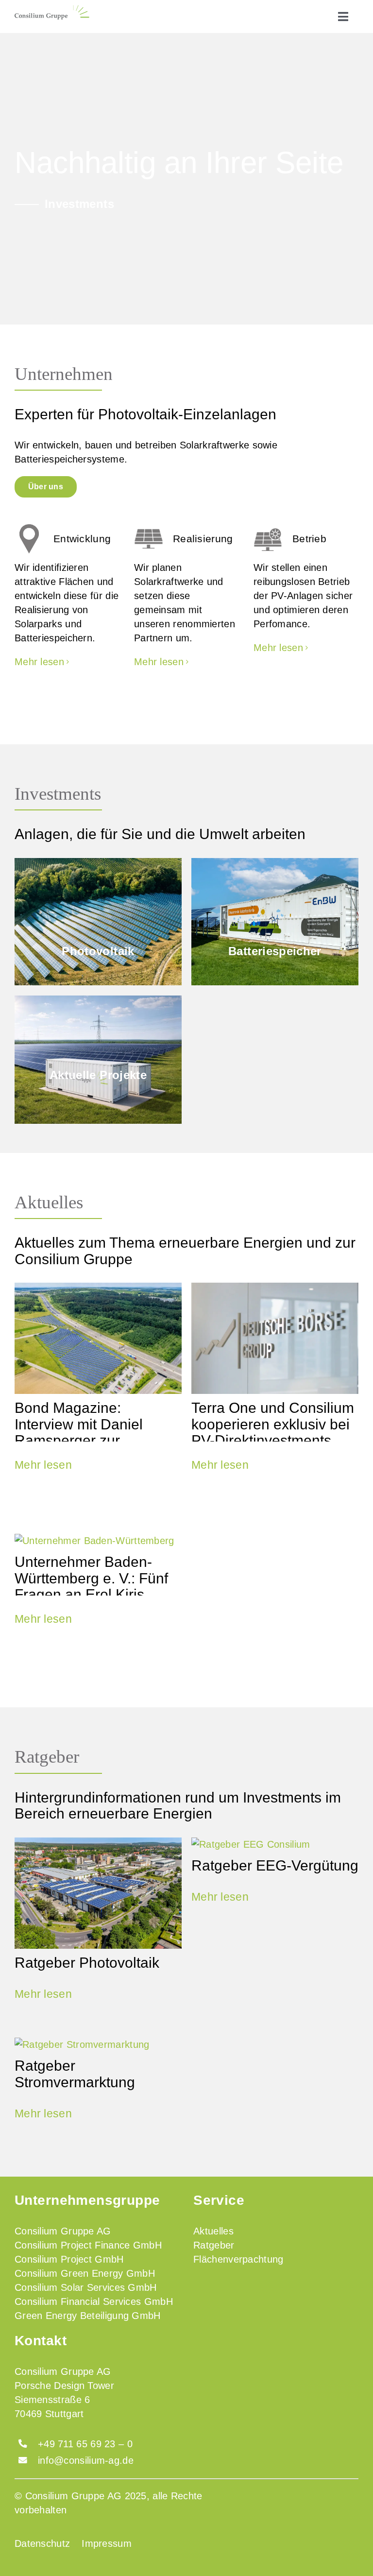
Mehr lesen (43, 1465)
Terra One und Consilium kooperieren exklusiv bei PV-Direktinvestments (273, 1424)
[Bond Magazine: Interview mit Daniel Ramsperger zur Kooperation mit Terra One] (98, 1338)
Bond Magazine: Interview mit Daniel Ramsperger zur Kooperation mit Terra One (85, 1440)
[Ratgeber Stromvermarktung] (98, 2045)
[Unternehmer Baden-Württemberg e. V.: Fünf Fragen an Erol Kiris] (98, 1541)
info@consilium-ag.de (86, 2460)
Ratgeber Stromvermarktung (75, 2073)
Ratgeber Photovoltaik (87, 1962)
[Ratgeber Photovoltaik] (98, 1893)
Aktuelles (49, 1202)
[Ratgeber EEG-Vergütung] (275, 1845)
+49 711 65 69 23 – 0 (85, 2444)
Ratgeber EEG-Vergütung (275, 1865)
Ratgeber (47, 1757)
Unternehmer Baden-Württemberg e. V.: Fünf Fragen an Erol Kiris (91, 1578)
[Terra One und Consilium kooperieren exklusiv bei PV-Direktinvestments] (275, 1338)
